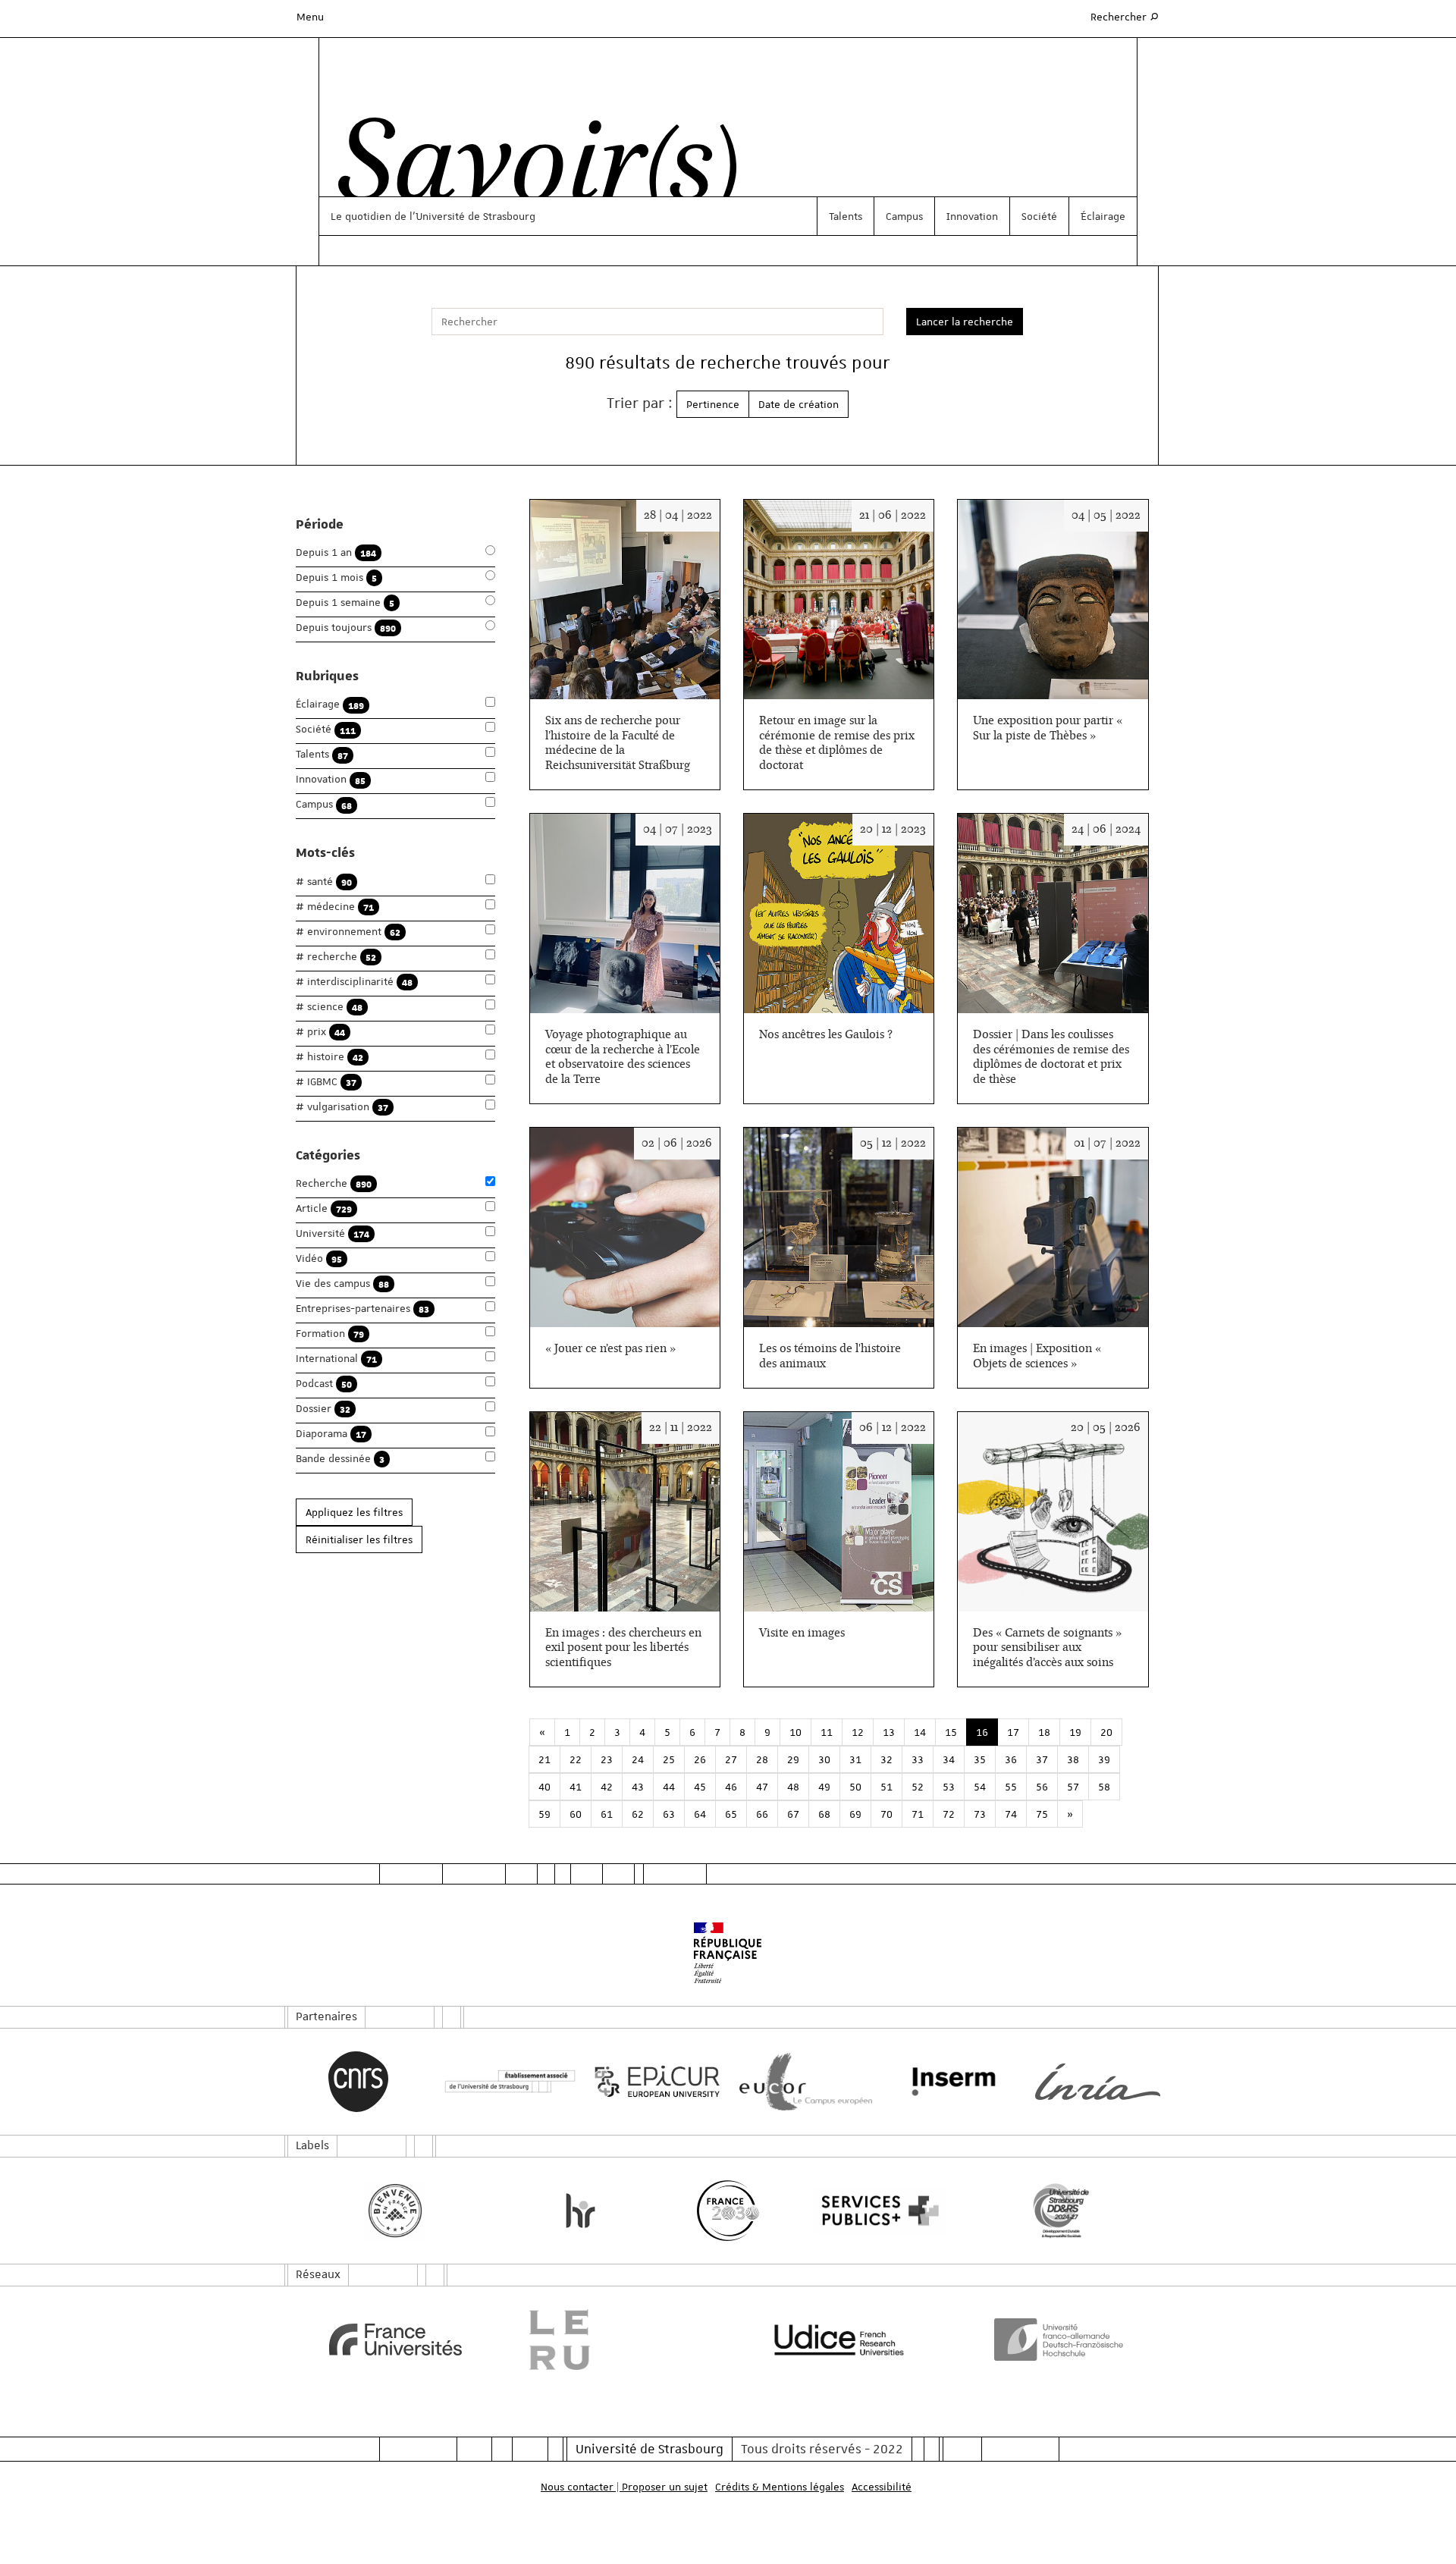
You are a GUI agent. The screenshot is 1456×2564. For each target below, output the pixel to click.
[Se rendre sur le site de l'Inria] (1098, 2082)
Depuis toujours (346, 628)
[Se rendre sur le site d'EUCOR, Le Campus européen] (802, 2082)
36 (1011, 1759)
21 (544, 1759)
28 (762, 1759)
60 (576, 1814)
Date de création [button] (799, 404)
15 (951, 1732)
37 (1042, 1759)
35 (980, 1759)
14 (920, 1732)
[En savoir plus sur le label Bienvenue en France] (395, 2211)
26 (700, 1759)
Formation (330, 1334)
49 (824, 1787)
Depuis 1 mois (336, 577)
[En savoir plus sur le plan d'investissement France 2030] (728, 2211)
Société (1039, 216)
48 (793, 1787)
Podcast (324, 1384)
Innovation (972, 216)
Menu (310, 17)
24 (638, 1759)
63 (669, 1814)
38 (1073, 1759)
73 (980, 1814)
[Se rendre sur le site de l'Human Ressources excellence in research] (581, 2211)
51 (886, 1787)
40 (544, 1787)
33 (918, 1759)
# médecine (335, 907)
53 (949, 1787)
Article (324, 1208)
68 (824, 1814)
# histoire (329, 1057)
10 (795, 1732)
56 (1042, 1787)
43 (638, 1787)
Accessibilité (882, 2487)
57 (1073, 1787)
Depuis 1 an (336, 552)
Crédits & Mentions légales (780, 2487)
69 (855, 1814)
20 (1106, 1732)
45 (700, 1787)
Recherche (334, 1183)
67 (793, 1814)
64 (700, 1814)
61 (607, 1814)
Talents (846, 216)
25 (669, 1759)
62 (638, 1814)
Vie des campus (342, 1284)
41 (576, 1787)
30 (824, 1759)
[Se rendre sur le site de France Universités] (395, 2340)
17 (1013, 1732)
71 (918, 1814)
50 (855, 1787)
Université (333, 1233)
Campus (904, 216)
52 (918, 1787)
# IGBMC (326, 1082)
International (336, 1359)
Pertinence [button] (713, 404)
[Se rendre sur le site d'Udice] (839, 2340)
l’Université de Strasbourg (472, 216)
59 (544, 1814)
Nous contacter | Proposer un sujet (624, 2487)
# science (329, 1007)
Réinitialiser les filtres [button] (359, 1539)
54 (980, 1787)
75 (1042, 1814)
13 (889, 1732)
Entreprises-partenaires (362, 1309)
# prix (320, 1032)
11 (827, 1732)
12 (858, 1732)
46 (731, 1787)
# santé (324, 882)
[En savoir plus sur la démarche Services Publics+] (876, 2211)
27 (731, 1759)
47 (762, 1787)
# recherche (336, 957)
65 (731, 1814)
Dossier (323, 1409)
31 (855, 1759)
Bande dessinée (340, 1459)
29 (793, 1759)
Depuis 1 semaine (345, 603)
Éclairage (1103, 216)
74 (1011, 1814)
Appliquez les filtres (354, 1512)
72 (949, 1814)
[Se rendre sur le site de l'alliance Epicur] (654, 2082)
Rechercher (1125, 16)
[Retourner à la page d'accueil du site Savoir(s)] (530, 169)
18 (1044, 1732)
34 (949, 1759)
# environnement (348, 932)
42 (607, 1787)
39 (1104, 1759)
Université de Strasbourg (650, 2449)
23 (607, 1759)
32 (886, 1759)
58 (1104, 1787)
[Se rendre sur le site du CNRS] (358, 2082)
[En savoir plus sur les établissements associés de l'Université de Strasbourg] (506, 2082)
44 (669, 1787)
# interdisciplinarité (354, 982)
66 (762, 1814)
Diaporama (331, 1434)
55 (1011, 1787)
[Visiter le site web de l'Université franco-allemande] (1061, 2340)
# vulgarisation (342, 1107)
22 (576, 1759)
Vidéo (319, 1258)
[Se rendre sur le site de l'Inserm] (950, 2082)
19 (1075, 1732)
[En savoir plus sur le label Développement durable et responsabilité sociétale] (1061, 2211)
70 (886, 1814)
